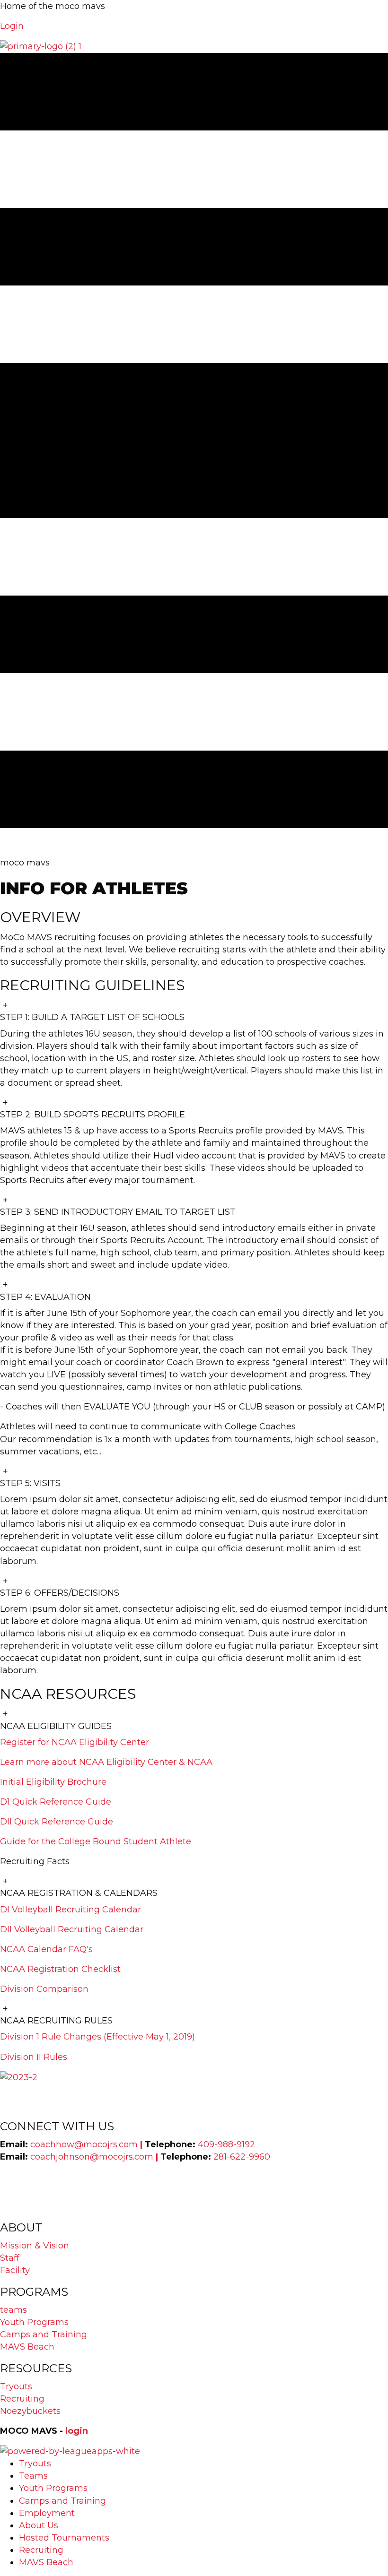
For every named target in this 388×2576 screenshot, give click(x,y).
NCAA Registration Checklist (60, 1969)
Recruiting (22, 2399)
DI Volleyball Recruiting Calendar (71, 1910)
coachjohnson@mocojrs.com (92, 2157)
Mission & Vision (35, 2246)
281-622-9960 (242, 2157)
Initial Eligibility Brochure (53, 1782)
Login (12, 26)
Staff (10, 2258)
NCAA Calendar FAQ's (46, 1949)
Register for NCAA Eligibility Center (75, 1742)
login (77, 2431)
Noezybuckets (30, 2411)
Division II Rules (34, 2057)
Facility (15, 2270)
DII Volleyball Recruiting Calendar (72, 1929)
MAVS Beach (27, 2347)
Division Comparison (44, 1989)
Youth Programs (34, 2322)
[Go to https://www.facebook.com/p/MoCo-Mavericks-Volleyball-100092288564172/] (194, 2189)
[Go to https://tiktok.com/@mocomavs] (194, 2213)
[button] (194, 1011)
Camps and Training (44, 2334)
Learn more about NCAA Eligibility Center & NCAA (106, 1762)
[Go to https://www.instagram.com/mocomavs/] (194, 2177)
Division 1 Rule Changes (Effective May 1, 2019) (97, 2037)
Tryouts (16, 2386)
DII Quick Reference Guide (57, 1822)
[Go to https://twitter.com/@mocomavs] (194, 2201)
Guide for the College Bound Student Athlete (96, 1841)
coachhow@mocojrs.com (85, 2144)
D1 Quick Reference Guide (56, 1802)
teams (13, 2310)
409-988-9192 (226, 2144)
